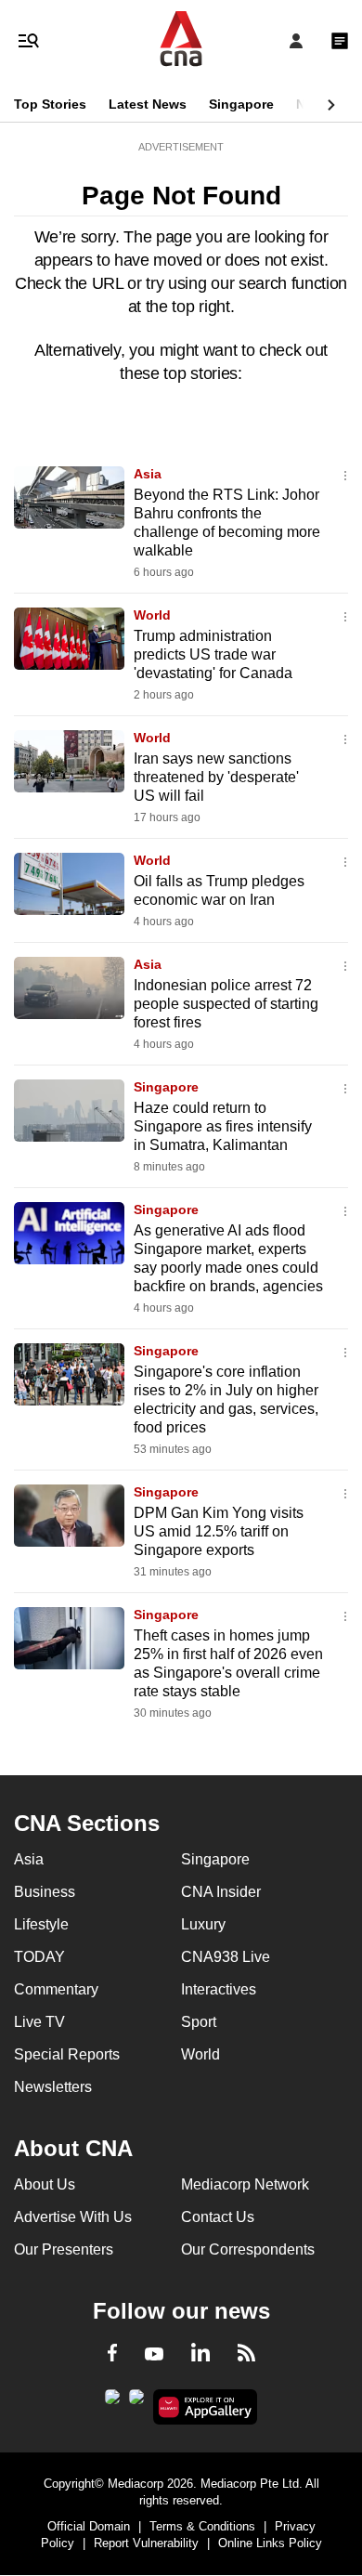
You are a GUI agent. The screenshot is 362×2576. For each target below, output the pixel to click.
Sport (199, 2022)
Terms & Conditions (202, 2526)
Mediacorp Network (245, 2184)
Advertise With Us (73, 2217)
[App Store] (136, 2402)
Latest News (148, 104)
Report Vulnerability (146, 2543)
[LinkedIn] (200, 2356)
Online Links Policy (270, 2543)
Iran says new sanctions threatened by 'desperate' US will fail (216, 777)
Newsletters (53, 2087)
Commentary (56, 1989)
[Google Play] (112, 2402)
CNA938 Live (226, 1957)
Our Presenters (64, 2249)
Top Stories (50, 104)
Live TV (39, 2022)
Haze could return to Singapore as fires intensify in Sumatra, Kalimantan (223, 1126)
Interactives (219, 1989)
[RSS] (246, 2356)
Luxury (203, 1924)
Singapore (241, 104)
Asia (148, 474)
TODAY (39, 1957)
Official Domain (89, 2526)
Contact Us (218, 2217)
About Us (45, 2184)
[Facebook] (112, 2356)
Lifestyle (41, 1924)
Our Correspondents (248, 2249)
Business (45, 1892)
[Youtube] (154, 2355)
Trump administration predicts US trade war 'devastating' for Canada (213, 654)
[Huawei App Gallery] (206, 2407)
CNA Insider (221, 1892)
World (152, 615)
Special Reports (67, 2054)
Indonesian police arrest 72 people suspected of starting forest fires (226, 1004)
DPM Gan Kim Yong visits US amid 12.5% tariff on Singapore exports (219, 1531)
